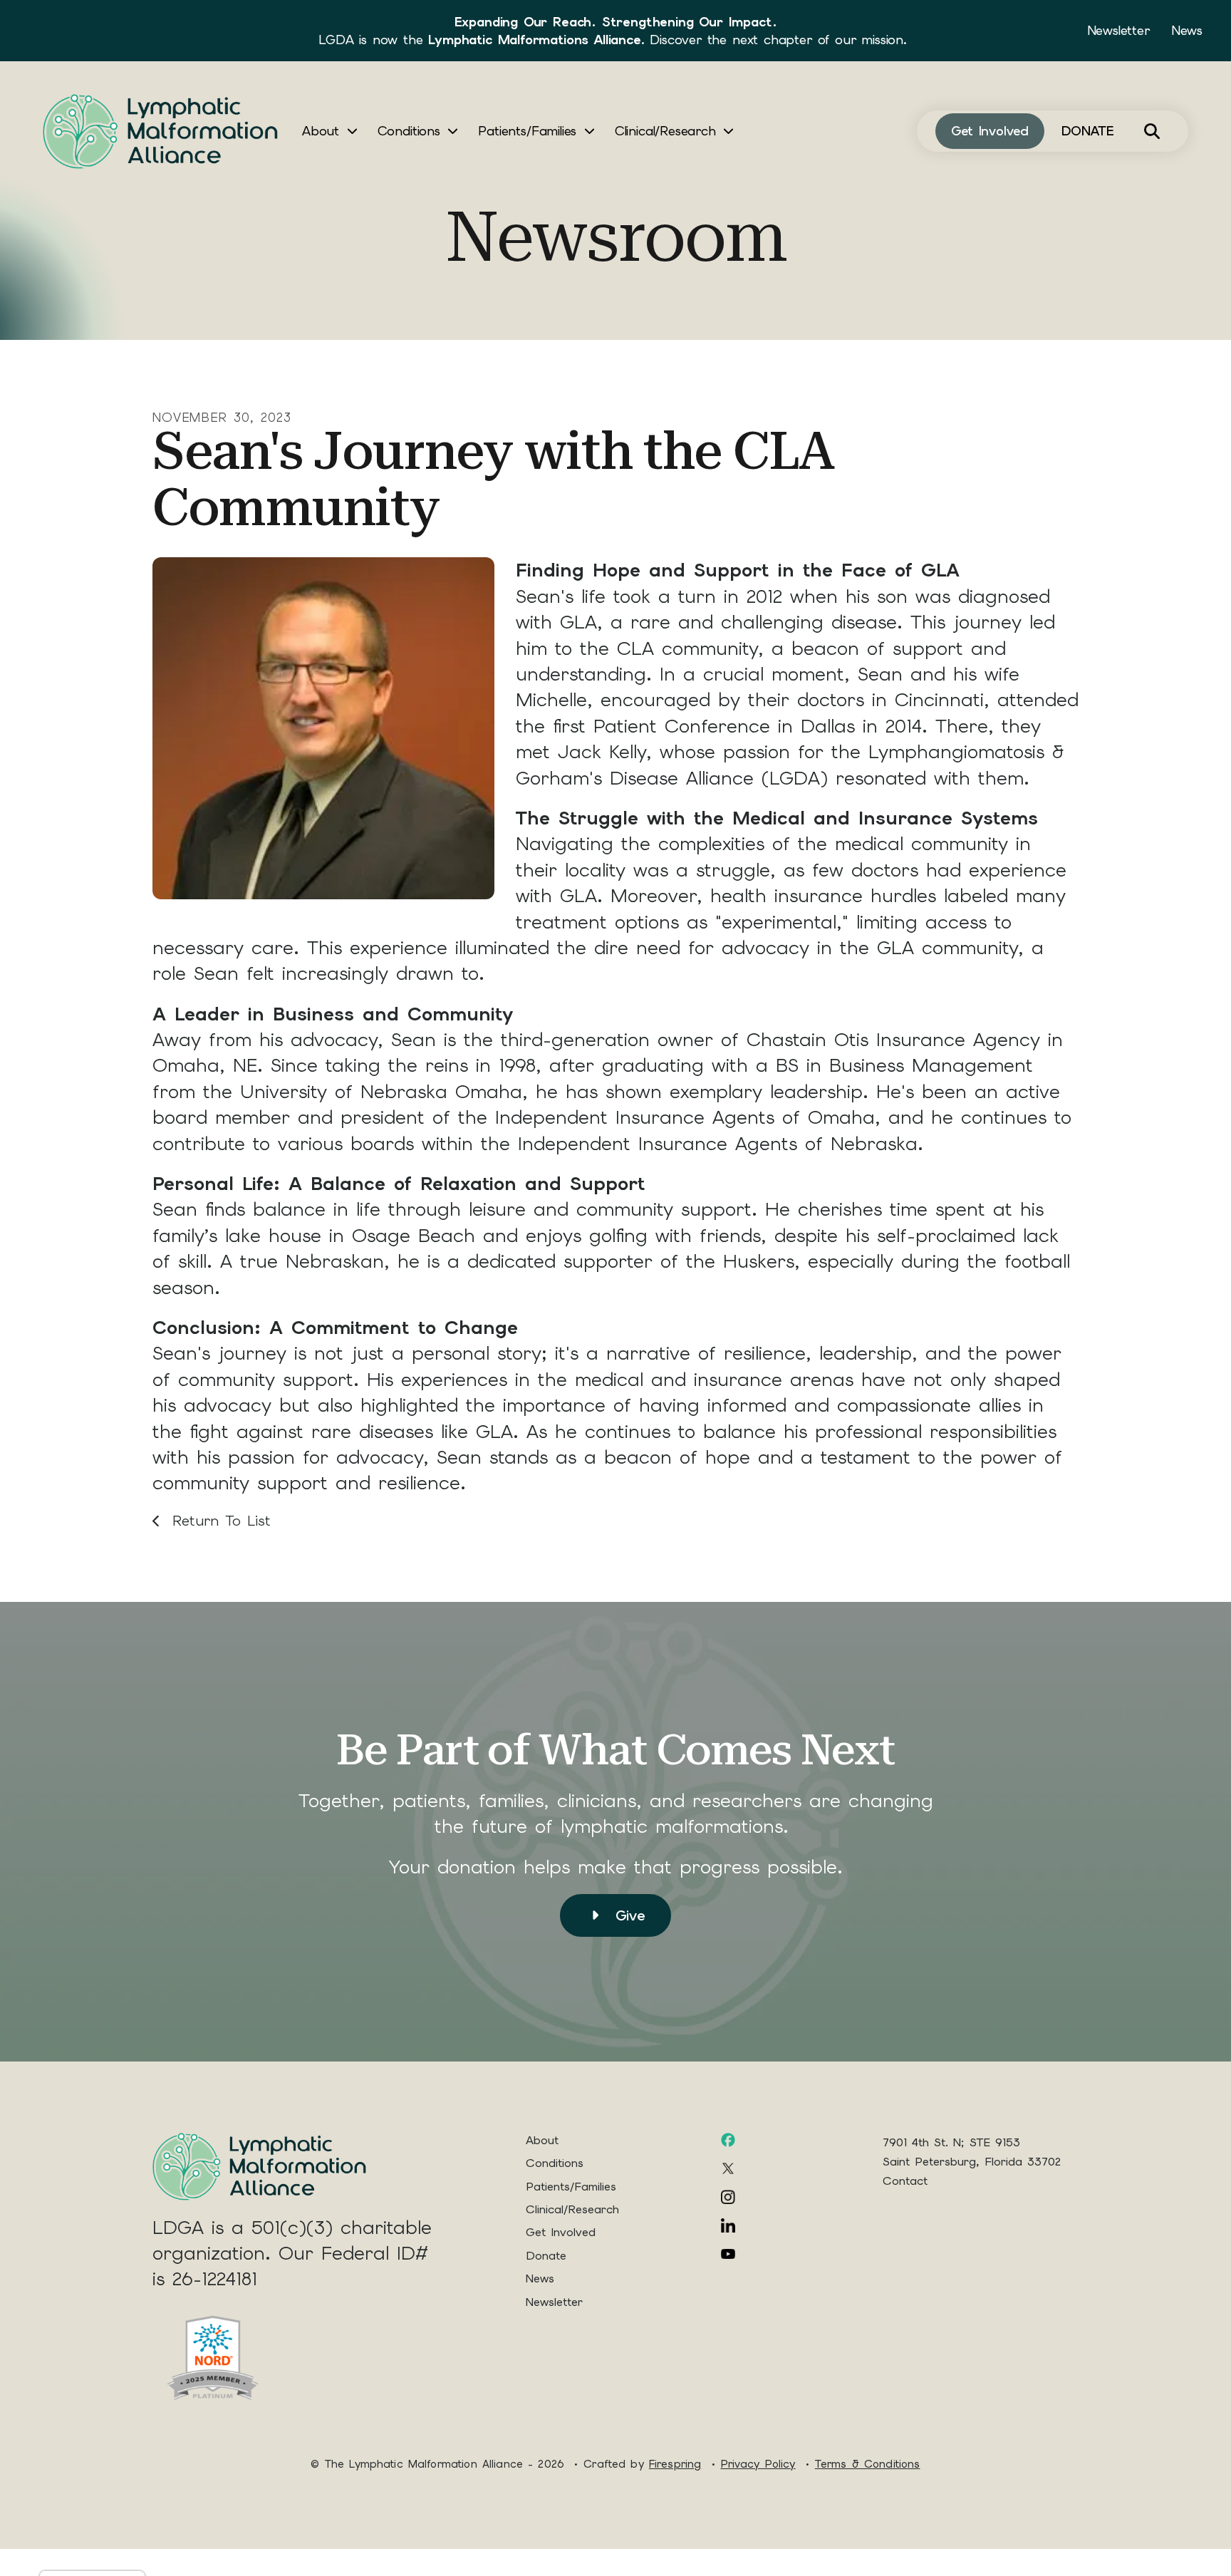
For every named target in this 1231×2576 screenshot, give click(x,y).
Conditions (409, 131)
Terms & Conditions (868, 2464)
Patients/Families (527, 131)
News (1187, 30)
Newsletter (1118, 30)
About (321, 131)
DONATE (1088, 131)
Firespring (675, 2464)
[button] (1152, 131)
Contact (905, 2181)
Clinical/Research (665, 131)
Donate (546, 2256)
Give (627, 1915)
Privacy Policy (758, 2464)
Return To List (218, 1521)
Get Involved (990, 131)
